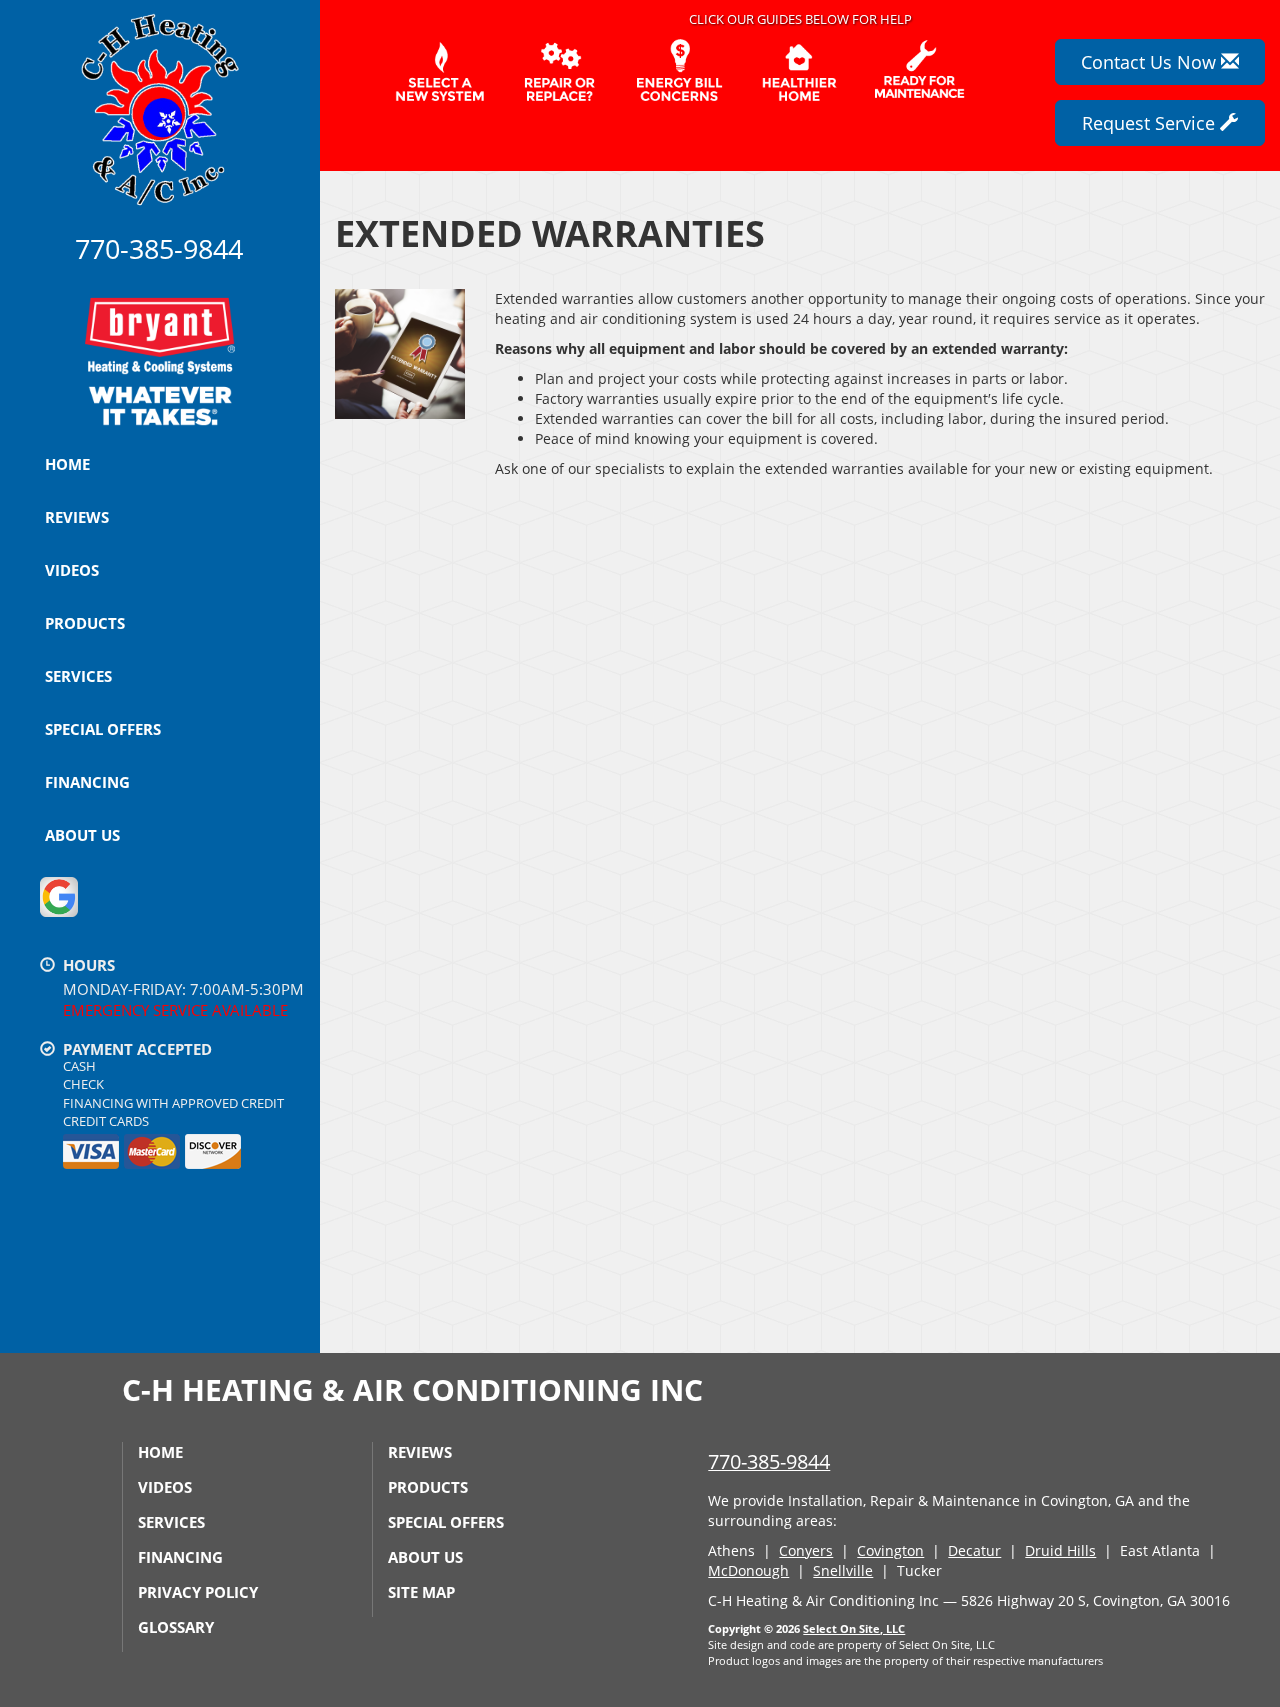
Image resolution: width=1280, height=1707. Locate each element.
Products (85, 623)
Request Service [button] (1151, 123)
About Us (82, 835)
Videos (72, 570)
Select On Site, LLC (854, 1628)
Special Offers (103, 729)
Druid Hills (1060, 1550)
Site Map (421, 1592)
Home (67, 464)
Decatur (974, 1550)
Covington (890, 1550)
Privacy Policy (198, 1592)
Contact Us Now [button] (1151, 62)
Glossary (176, 1627)
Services (78, 676)
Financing (87, 782)
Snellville (843, 1570)
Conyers (806, 1550)
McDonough (748, 1570)
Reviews (77, 517)
